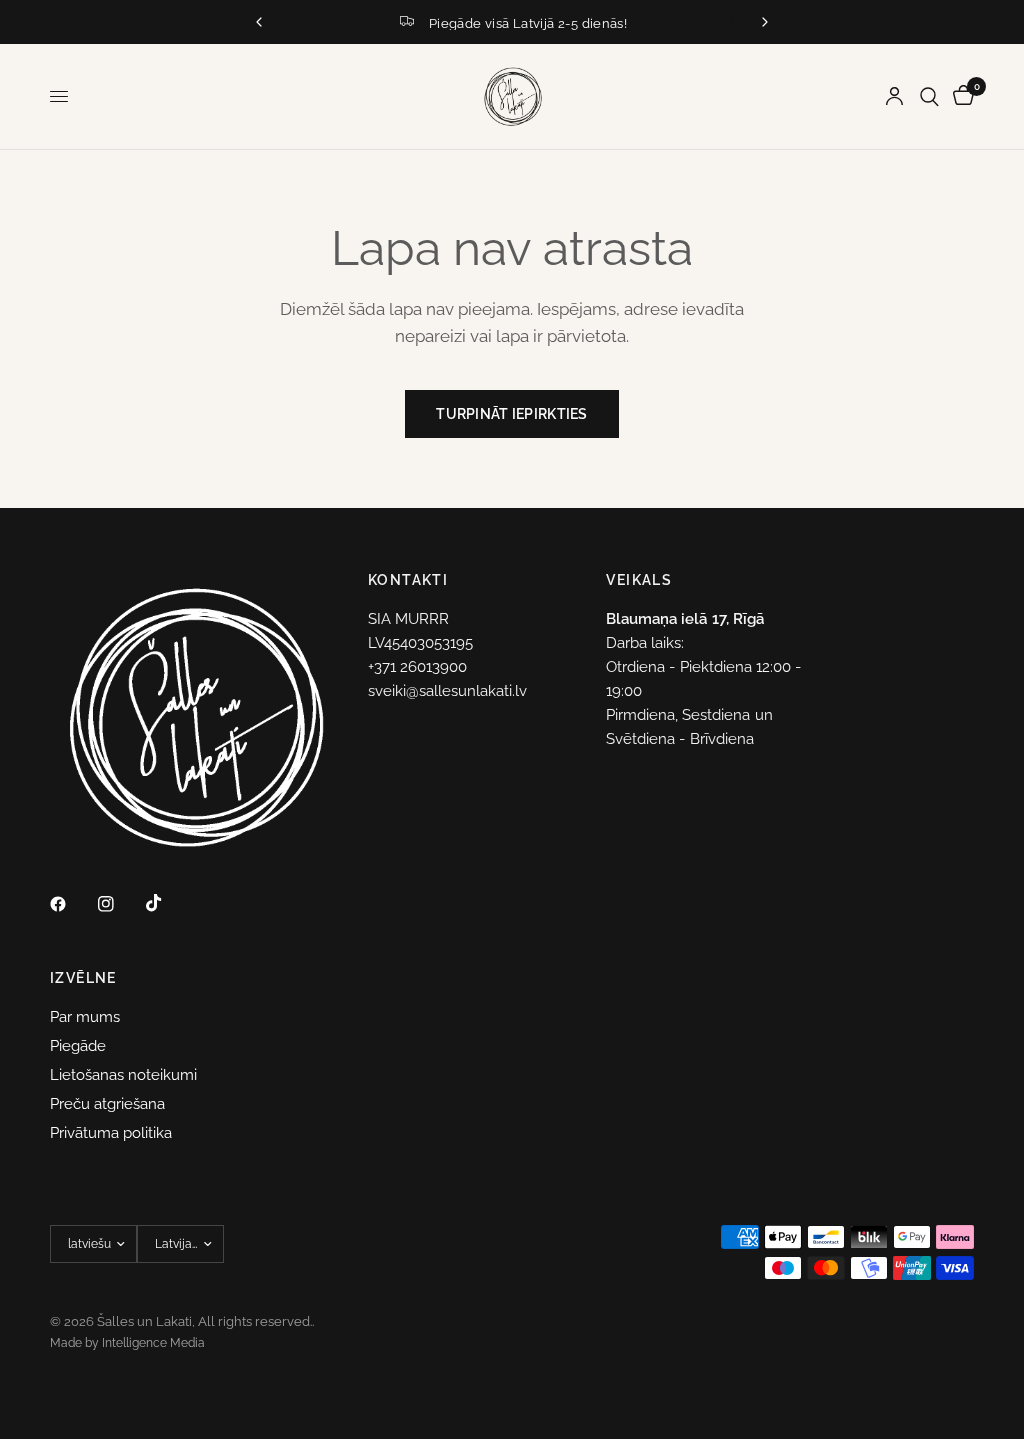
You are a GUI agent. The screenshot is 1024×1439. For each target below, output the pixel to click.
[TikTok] (168, 903)
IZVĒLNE (83, 978)
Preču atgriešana (107, 1104)
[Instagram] (120, 904)
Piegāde (78, 1046)
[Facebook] (72, 904)
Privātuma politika (111, 1133)
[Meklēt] (929, 96)
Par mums (85, 1017)
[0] (960, 96)
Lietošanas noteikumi (123, 1075)
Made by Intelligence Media (127, 1343)
